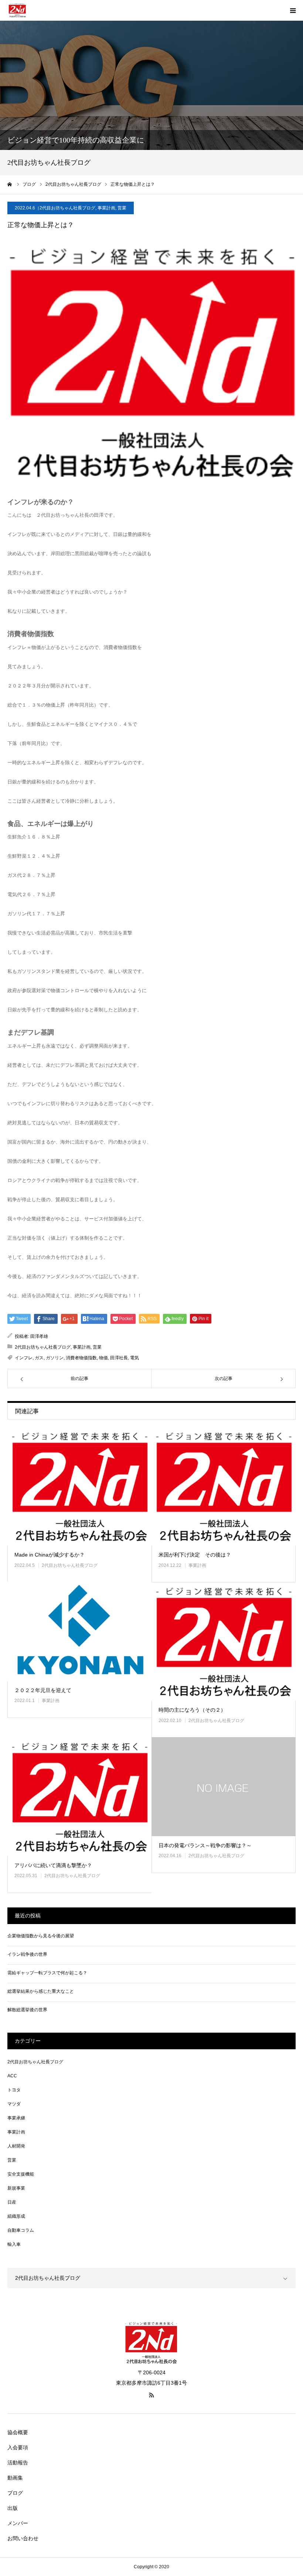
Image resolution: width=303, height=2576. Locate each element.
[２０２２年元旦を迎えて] (79, 1632)
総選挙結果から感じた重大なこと (41, 1991)
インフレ (24, 1358)
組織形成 (16, 2216)
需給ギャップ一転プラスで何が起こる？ (47, 1973)
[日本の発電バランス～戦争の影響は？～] (224, 1787)
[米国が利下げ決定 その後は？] (224, 1486)
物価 (103, 1358)
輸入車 (14, 2244)
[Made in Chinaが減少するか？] (79, 1486)
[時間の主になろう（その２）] (224, 1641)
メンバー (18, 2523)
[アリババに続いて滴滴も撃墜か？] (79, 1796)
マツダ (14, 2104)
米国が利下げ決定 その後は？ (195, 1555)
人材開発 (16, 2146)
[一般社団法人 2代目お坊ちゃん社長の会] (17, 10)
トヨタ (14, 2090)
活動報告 (18, 2463)
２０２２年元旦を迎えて (43, 1690)
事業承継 (16, 2118)
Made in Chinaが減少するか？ (50, 1555)
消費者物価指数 (81, 1358)
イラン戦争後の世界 (27, 1954)
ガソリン (55, 1358)
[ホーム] (10, 184)
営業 (122, 208)
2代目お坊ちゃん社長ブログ (67, 208)
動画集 (15, 2478)
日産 (12, 2202)
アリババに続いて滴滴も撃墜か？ (53, 1865)
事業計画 (106, 208)
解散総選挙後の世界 (27, 2010)
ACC (12, 2076)
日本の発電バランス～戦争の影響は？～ (205, 1845)
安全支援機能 (21, 2174)
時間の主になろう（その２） (192, 1710)
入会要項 (18, 2447)
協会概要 (18, 2432)
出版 (13, 2508)
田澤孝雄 (39, 1336)
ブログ (15, 2493)
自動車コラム (21, 2230)
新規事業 (16, 2188)
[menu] (293, 10)
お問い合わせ (23, 2538)
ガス (39, 1358)
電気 (135, 1358)
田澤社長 (119, 1358)
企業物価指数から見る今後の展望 (41, 1936)
